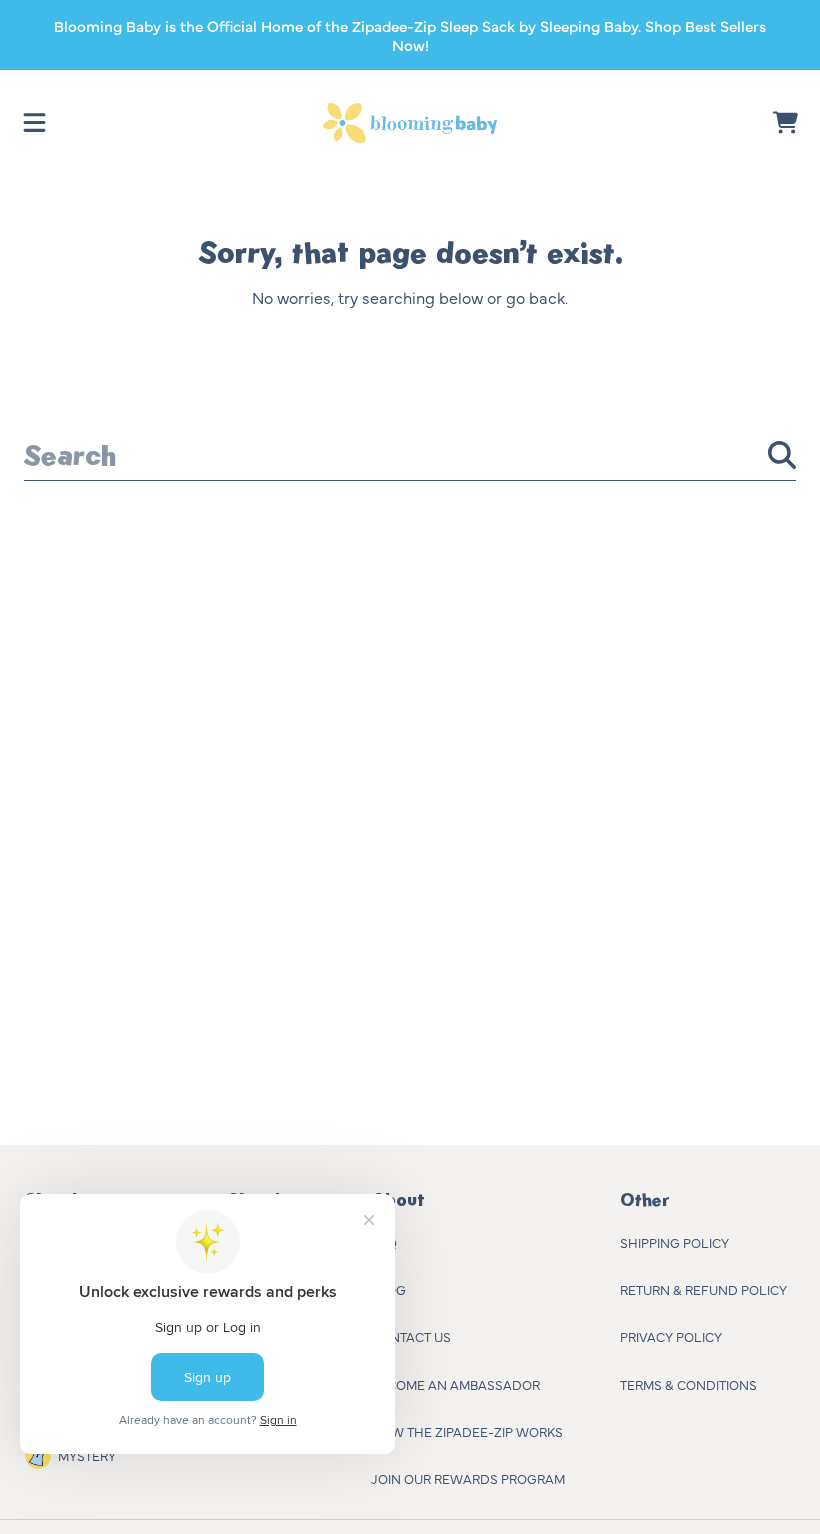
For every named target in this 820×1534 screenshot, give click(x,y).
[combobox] (410, 455)
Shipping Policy (674, 1242)
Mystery (87, 1455)
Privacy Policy (671, 1336)
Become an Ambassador (455, 1384)
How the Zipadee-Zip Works (467, 1431)
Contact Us (411, 1336)
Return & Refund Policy (703, 1289)
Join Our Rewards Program (468, 1478)
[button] (35, 123)
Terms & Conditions (688, 1384)
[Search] (782, 455)
